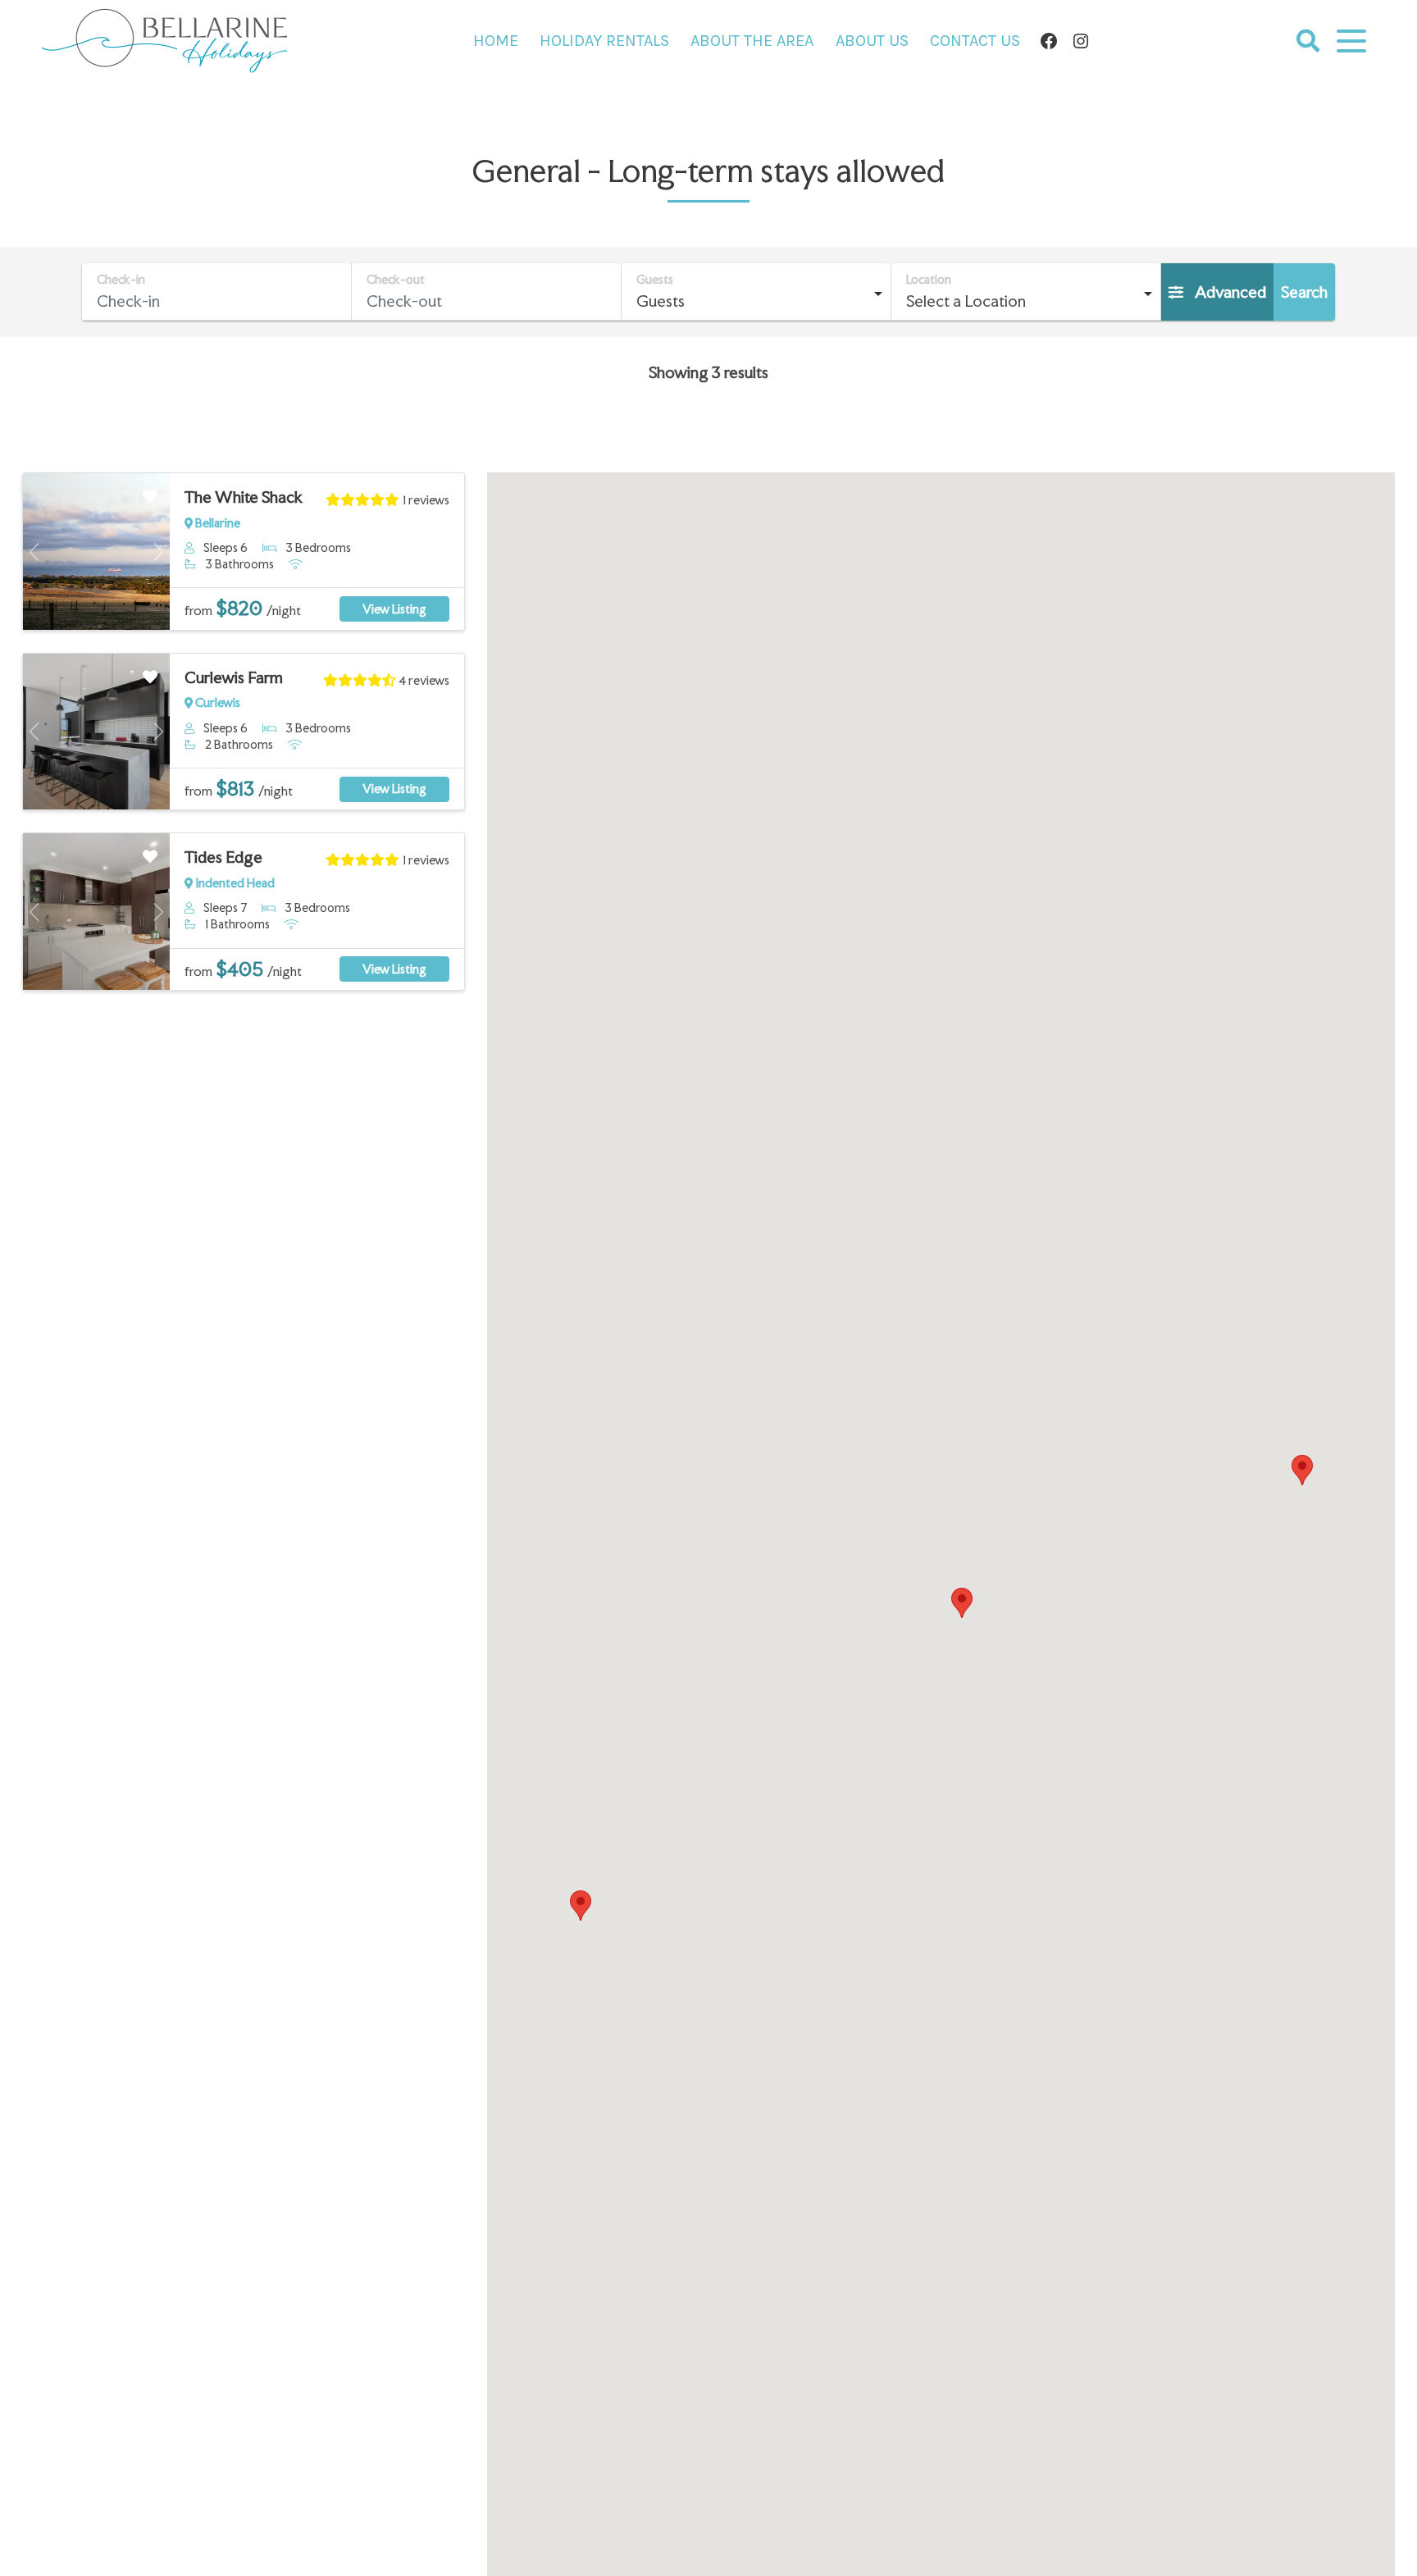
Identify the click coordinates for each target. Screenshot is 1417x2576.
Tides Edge (223, 857)
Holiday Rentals (604, 41)
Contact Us (975, 41)
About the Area (752, 41)
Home (496, 41)
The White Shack (244, 497)
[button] (962, 1603)
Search (1304, 292)
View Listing (394, 609)
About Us (872, 41)
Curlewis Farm (234, 677)
